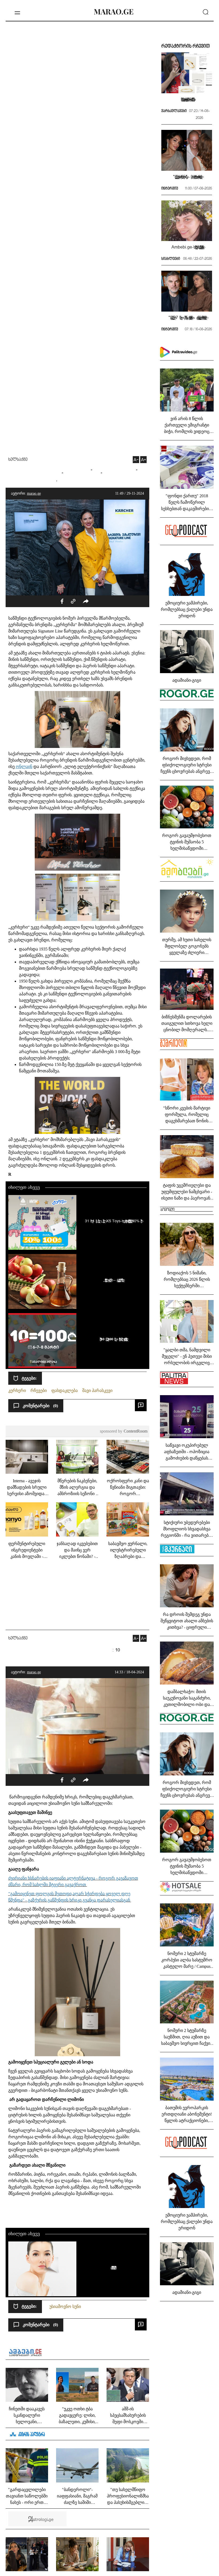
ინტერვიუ (170, 189)
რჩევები (39, 1390)
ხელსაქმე (18, 460)
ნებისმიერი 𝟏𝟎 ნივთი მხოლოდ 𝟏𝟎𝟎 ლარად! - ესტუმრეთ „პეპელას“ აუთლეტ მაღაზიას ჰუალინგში (113, 1339)
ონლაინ (24, 767)
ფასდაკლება (64, 1390)
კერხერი (17, 1390)
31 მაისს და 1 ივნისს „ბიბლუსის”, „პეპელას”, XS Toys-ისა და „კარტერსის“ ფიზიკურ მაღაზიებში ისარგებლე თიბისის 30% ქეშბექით (113, 1221)
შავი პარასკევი (97, 1390)
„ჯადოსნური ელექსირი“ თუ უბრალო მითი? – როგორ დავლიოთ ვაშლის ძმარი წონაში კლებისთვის (113, 1280)
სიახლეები (171, 259)
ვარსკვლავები (174, 111)
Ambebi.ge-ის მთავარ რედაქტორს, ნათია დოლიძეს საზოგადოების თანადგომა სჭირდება (187, 247)
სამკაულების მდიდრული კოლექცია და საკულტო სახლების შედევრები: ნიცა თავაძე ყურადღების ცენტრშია (187, 99)
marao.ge (34, 493)
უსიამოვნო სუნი (65, 2307)
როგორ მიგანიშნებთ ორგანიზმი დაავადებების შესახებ (113, 2267)
